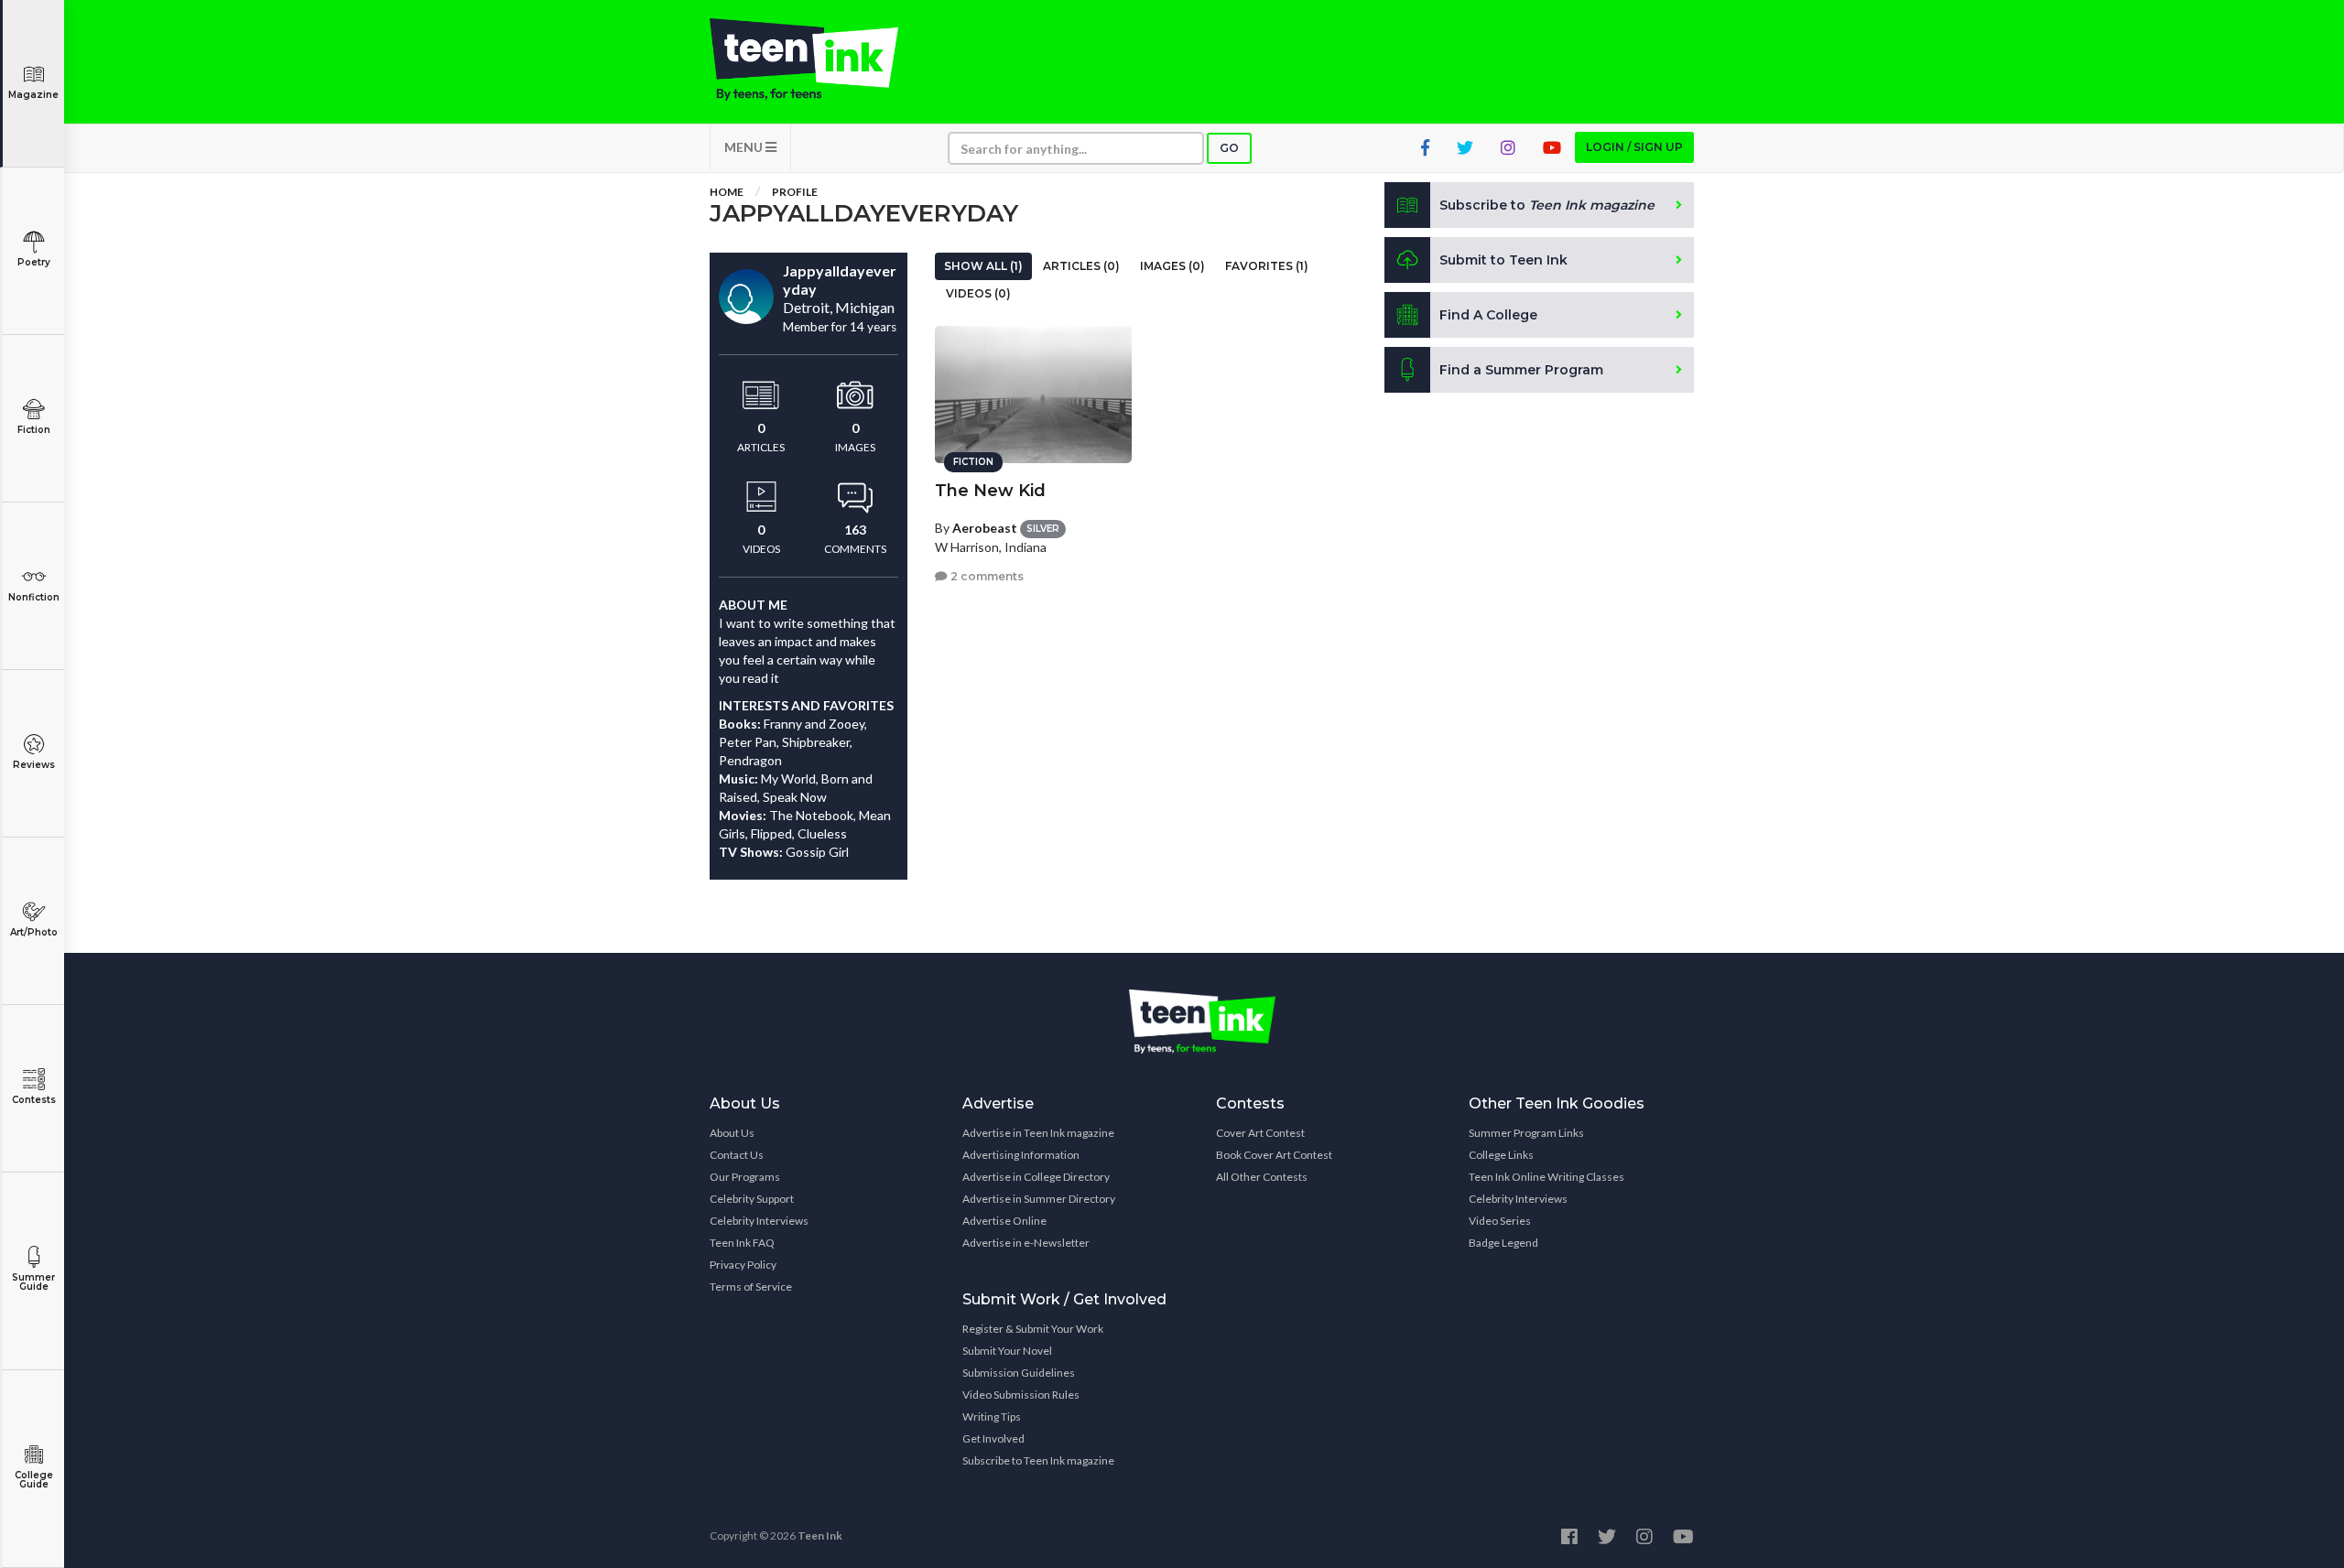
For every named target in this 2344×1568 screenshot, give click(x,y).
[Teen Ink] (822, 59)
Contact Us (737, 1155)
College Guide (34, 1480)
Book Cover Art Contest (1274, 1155)
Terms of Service (751, 1287)
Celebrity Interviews (759, 1221)
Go (1229, 148)
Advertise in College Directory (1036, 1177)
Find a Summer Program (1521, 370)
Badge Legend (1503, 1243)
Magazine (33, 95)
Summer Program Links (1526, 1133)
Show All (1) (983, 266)
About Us (732, 1133)
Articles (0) (1081, 266)
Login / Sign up (1634, 147)
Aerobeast (985, 528)
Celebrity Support (752, 1199)
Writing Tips (992, 1417)
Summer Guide (33, 1282)
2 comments (986, 576)
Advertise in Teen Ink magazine (1038, 1133)
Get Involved (993, 1438)
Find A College (1488, 315)
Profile (795, 192)
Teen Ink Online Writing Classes (1546, 1177)
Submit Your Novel (1007, 1351)
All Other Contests (1262, 1177)
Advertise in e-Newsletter (1026, 1243)
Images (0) (1172, 266)
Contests (34, 1100)
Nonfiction (34, 597)
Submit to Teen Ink (1503, 260)
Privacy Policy (743, 1265)
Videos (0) (978, 293)
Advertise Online (1004, 1221)
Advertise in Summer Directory (1039, 1199)
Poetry (34, 262)
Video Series (1500, 1221)
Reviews (34, 765)
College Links (1501, 1155)
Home (727, 192)
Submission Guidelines (1019, 1373)
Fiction (34, 430)
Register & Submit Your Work (1033, 1329)
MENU (745, 147)
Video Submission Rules (1021, 1395)
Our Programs (745, 1177)
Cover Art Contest (1260, 1133)
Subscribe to (1547, 205)
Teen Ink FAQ (742, 1243)
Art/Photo (34, 932)
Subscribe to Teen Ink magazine (1038, 1460)
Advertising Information (1021, 1155)
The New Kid (990, 491)
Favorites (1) (1267, 266)
